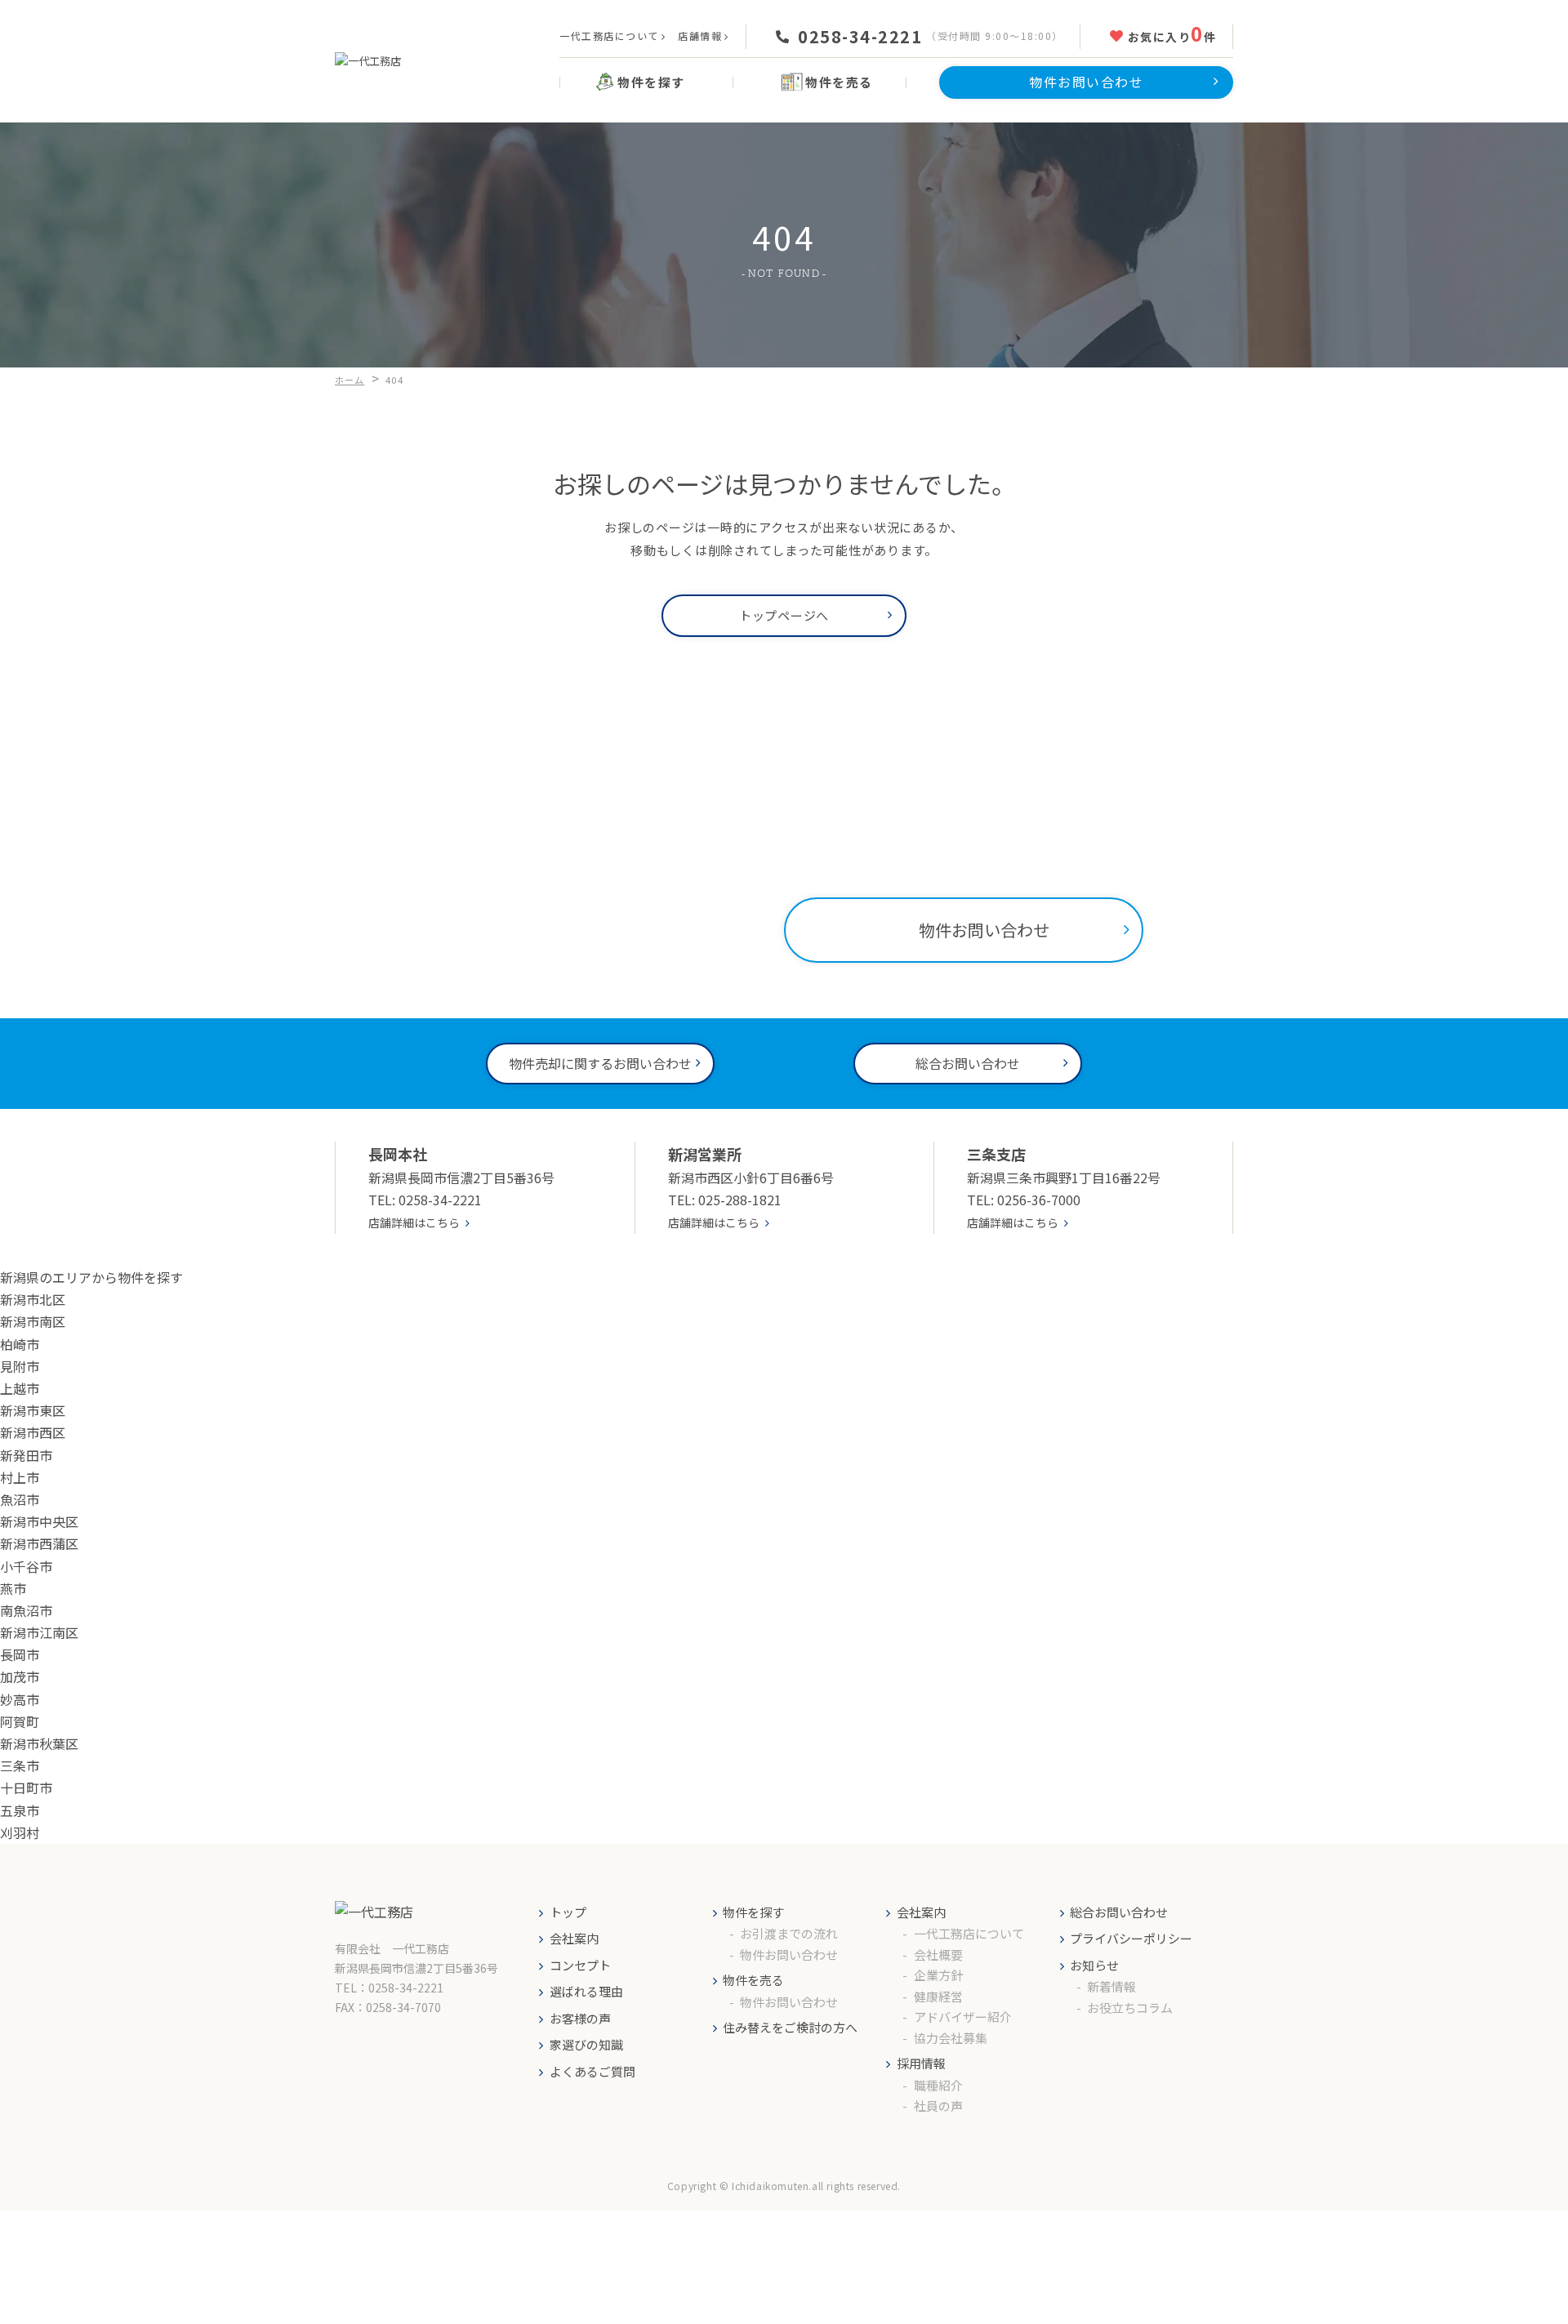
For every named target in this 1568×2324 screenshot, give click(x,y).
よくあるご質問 (592, 2071)
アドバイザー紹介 (963, 2017)
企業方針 (938, 1975)
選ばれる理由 (586, 1991)
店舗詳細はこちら (414, 1222)
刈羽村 (20, 1832)
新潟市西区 (33, 1432)
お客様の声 (580, 2018)
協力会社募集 (951, 2038)
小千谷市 (26, 1566)
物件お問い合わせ (789, 1954)
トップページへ (784, 615)
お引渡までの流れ (789, 1933)
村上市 (20, 1477)
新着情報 (1111, 1986)
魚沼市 (20, 1499)
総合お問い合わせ (1119, 1912)
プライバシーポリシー (1131, 1938)
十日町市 (26, 1788)
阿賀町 (20, 1721)
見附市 (20, 1366)
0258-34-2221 (860, 37)
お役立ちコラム (1130, 2008)
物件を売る (753, 1980)
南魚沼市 (26, 1610)
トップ (568, 1912)
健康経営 (938, 1996)
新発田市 (26, 1455)
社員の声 (938, 2106)
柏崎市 (20, 1344)
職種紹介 (938, 2085)
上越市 (20, 1388)
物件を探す (753, 1912)
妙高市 (20, 1699)
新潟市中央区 (39, 1521)
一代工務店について (609, 36)
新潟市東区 (33, 1410)
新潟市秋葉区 (39, 1743)
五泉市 (20, 1810)
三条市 (20, 1765)
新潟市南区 (33, 1321)
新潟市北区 (33, 1299)
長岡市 (20, 1654)
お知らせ (1094, 1965)
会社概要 (938, 1954)
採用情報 (921, 2063)
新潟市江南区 (39, 1632)
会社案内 (574, 1938)
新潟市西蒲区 (39, 1543)
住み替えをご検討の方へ (790, 2027)
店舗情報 (700, 36)
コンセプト (580, 1965)
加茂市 (20, 1676)
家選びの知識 (586, 2044)
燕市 (13, 1588)
